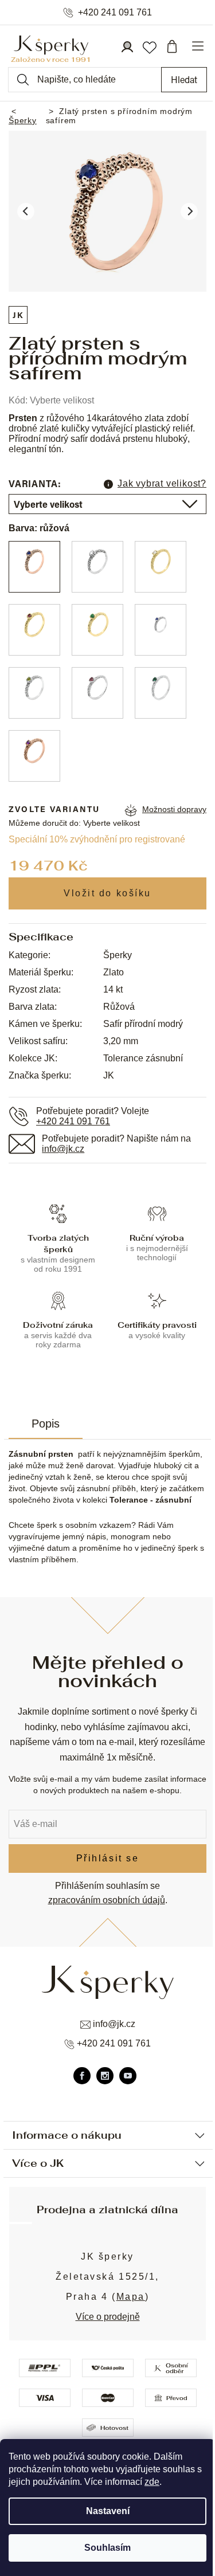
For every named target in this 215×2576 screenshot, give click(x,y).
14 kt (113, 989)
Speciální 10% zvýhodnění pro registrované (97, 839)
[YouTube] (128, 2076)
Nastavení (108, 2511)
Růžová (119, 1007)
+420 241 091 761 (115, 13)
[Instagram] (105, 2076)
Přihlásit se (108, 1858)
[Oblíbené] (149, 46)
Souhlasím (107, 2548)
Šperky (118, 955)
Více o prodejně (108, 2317)
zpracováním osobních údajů (107, 1900)
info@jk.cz (63, 1149)
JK (18, 315)
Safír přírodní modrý (143, 1024)
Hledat (184, 79)
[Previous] (26, 211)
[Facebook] (82, 2076)
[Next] (189, 211)
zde (152, 2482)
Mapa (131, 2297)
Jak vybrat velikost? (162, 483)
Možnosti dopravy (174, 809)
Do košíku (107, 893)
